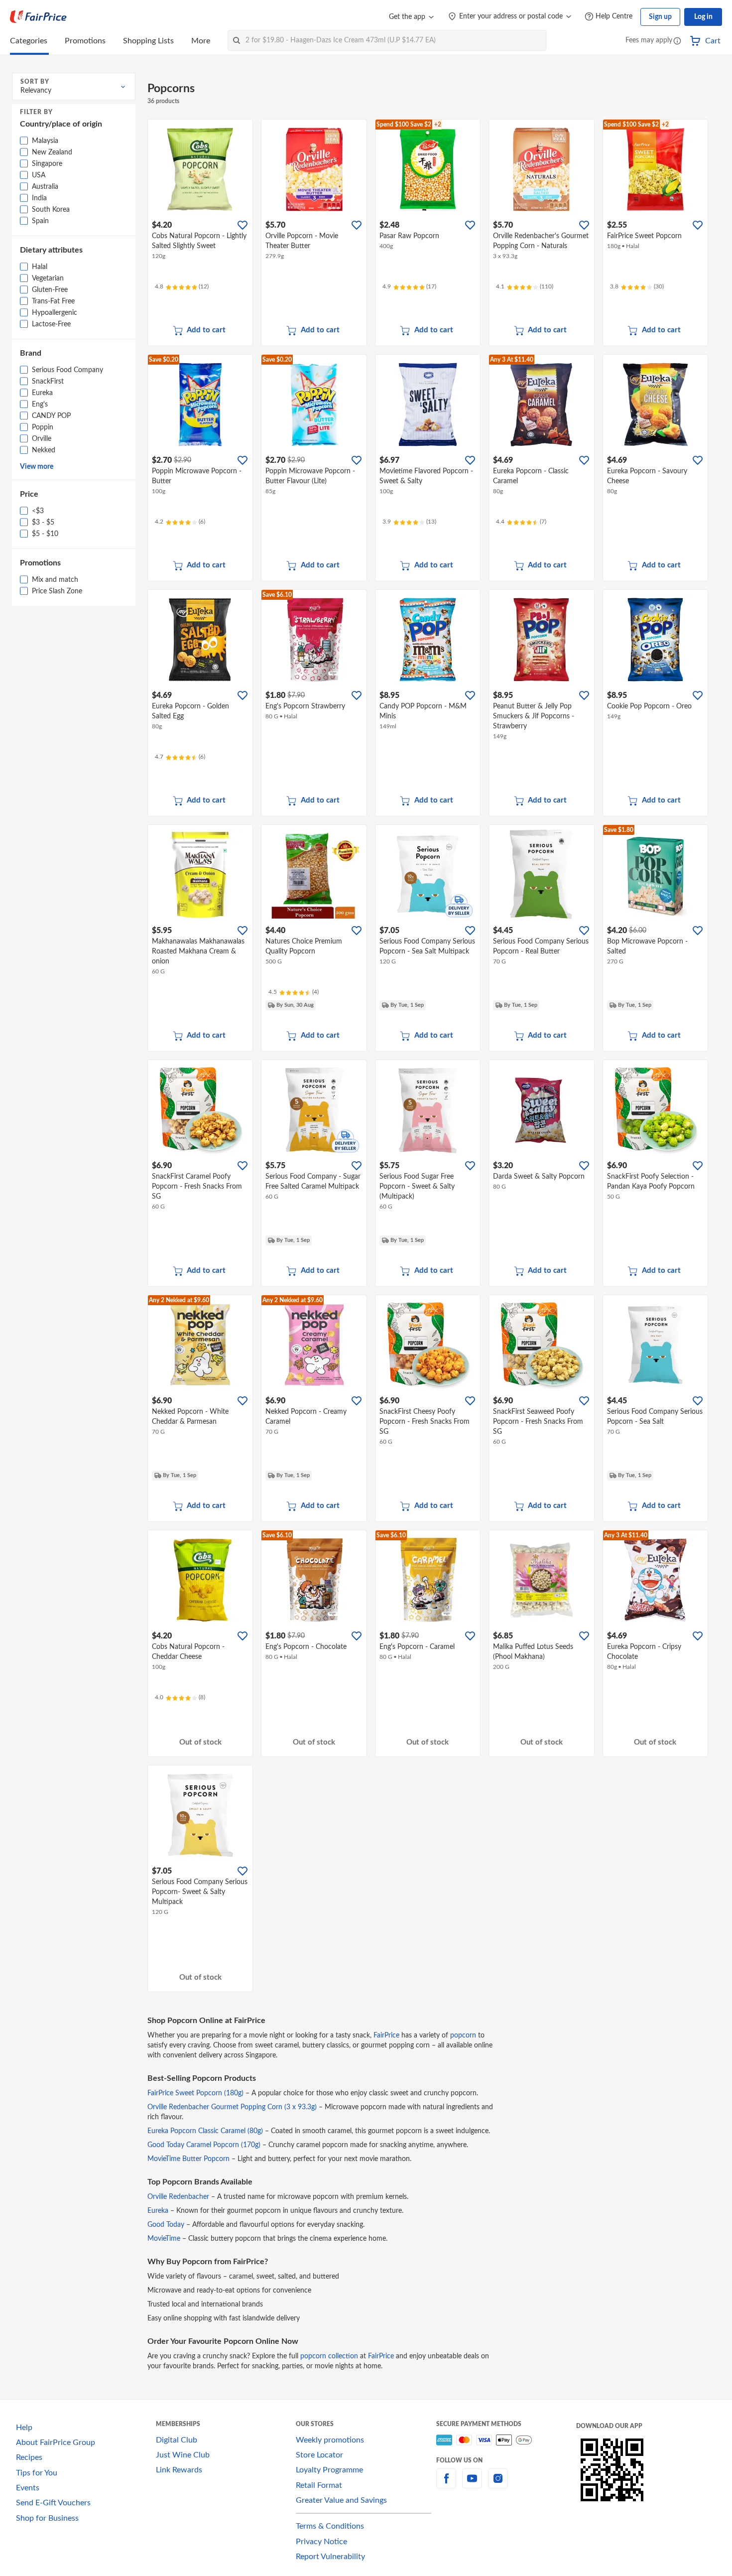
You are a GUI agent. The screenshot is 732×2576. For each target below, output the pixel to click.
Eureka (158, 2211)
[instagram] (498, 2484)
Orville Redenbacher (178, 2197)
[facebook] (446, 2484)
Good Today (166, 2225)
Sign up (660, 17)
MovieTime (164, 2239)
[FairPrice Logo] (38, 17)
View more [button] (37, 467)
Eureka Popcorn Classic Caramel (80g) (205, 2131)
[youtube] (472, 2484)
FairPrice (386, 2035)
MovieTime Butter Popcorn (188, 2159)
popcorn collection (329, 2356)
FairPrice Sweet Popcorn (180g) (195, 2093)
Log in (703, 17)
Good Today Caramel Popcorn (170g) (204, 2145)
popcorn (463, 2035)
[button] (677, 42)
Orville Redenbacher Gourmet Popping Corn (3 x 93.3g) (232, 2107)
